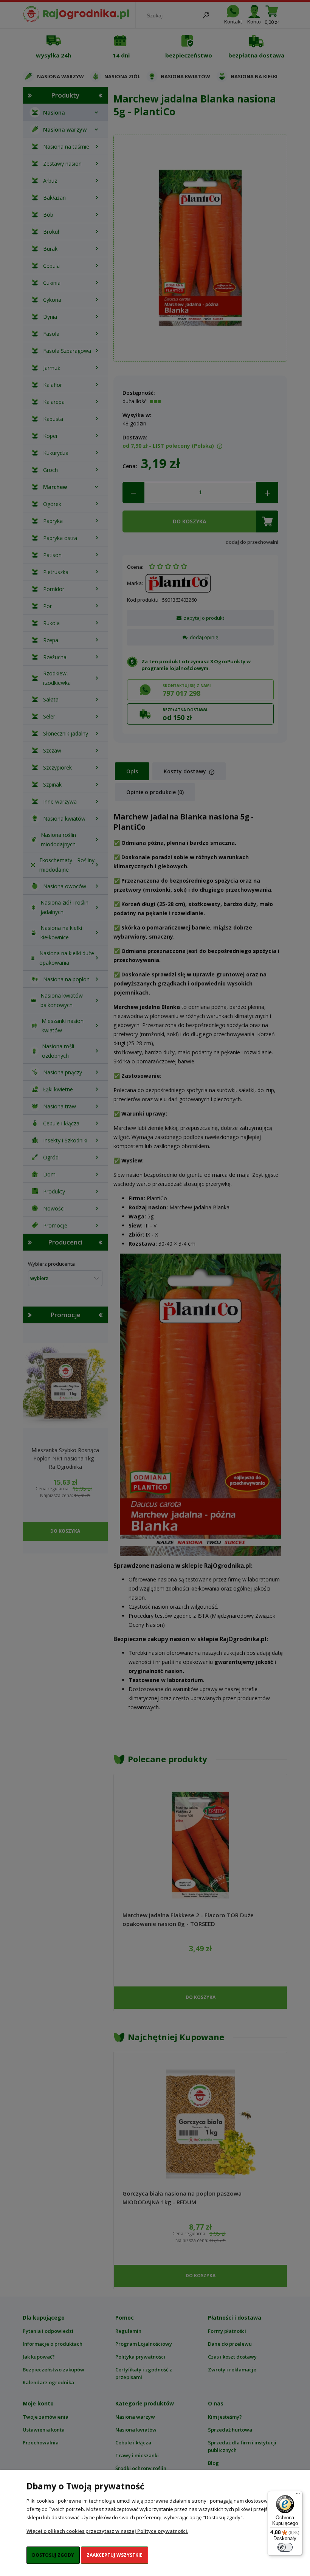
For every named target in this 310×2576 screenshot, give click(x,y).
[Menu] (298, 2495)
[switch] (285, 2547)
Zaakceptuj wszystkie (115, 2555)
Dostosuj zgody (53, 2555)
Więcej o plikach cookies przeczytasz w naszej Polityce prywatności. (107, 2531)
